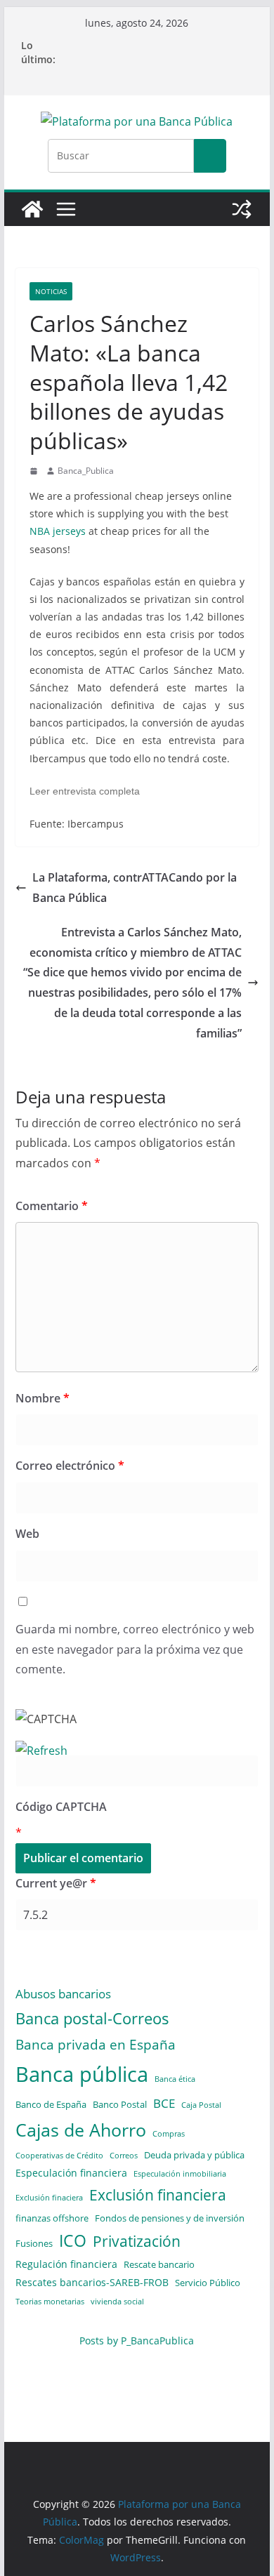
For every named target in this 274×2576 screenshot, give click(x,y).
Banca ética (175, 2079)
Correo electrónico (70, 1466)
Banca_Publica (86, 471)
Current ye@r (56, 1883)
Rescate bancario (159, 2264)
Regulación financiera (66, 2264)
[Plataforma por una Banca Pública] (32, 209)
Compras (169, 2134)
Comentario (52, 1206)
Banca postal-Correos (92, 2018)
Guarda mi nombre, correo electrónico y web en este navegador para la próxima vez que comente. (135, 1649)
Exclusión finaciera (49, 2198)
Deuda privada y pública (194, 2155)
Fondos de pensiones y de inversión (170, 2218)
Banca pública (82, 2074)
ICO (73, 2241)
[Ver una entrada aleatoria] (242, 209)
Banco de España (51, 2104)
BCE (164, 2103)
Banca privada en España (96, 2044)
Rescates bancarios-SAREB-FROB (92, 2282)
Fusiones (34, 2243)
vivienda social (117, 2302)
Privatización (137, 2241)
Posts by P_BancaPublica (137, 2341)
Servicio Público (208, 2283)
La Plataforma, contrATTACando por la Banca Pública (135, 888)
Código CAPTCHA (61, 1807)
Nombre (43, 1398)
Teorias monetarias (50, 2302)
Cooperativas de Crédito (59, 2156)
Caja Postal (201, 2105)
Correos (124, 2156)
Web (27, 1534)
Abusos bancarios (63, 1993)
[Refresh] (41, 1751)
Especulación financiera (71, 2173)
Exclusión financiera (158, 2195)
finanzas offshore (52, 2218)
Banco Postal (120, 2104)
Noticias (51, 291)
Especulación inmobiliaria (180, 2174)
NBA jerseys (58, 531)
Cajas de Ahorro (81, 2130)
